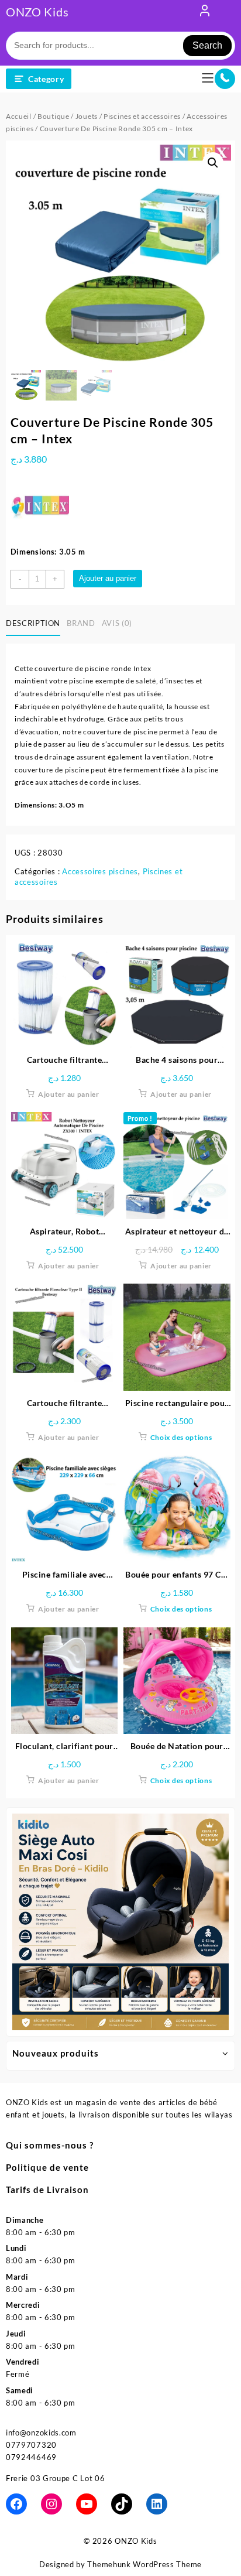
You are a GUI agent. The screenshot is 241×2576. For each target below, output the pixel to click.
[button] (213, 163)
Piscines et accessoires (142, 116)
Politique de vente (47, 2167)
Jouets (87, 116)
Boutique (54, 116)
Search (207, 45)
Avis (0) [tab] (117, 623)
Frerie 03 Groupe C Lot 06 (56, 2478)
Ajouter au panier (108, 578)
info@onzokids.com (41, 2433)
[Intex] (40, 505)
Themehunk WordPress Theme (144, 2564)
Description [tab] (33, 623)
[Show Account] (205, 13)
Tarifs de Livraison (47, 2190)
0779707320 (31, 2445)
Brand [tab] (81, 623)
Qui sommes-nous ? (50, 2145)
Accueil (19, 116)
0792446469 (31, 2457)
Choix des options (181, 1437)
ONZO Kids (37, 12)
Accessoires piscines (100, 871)
